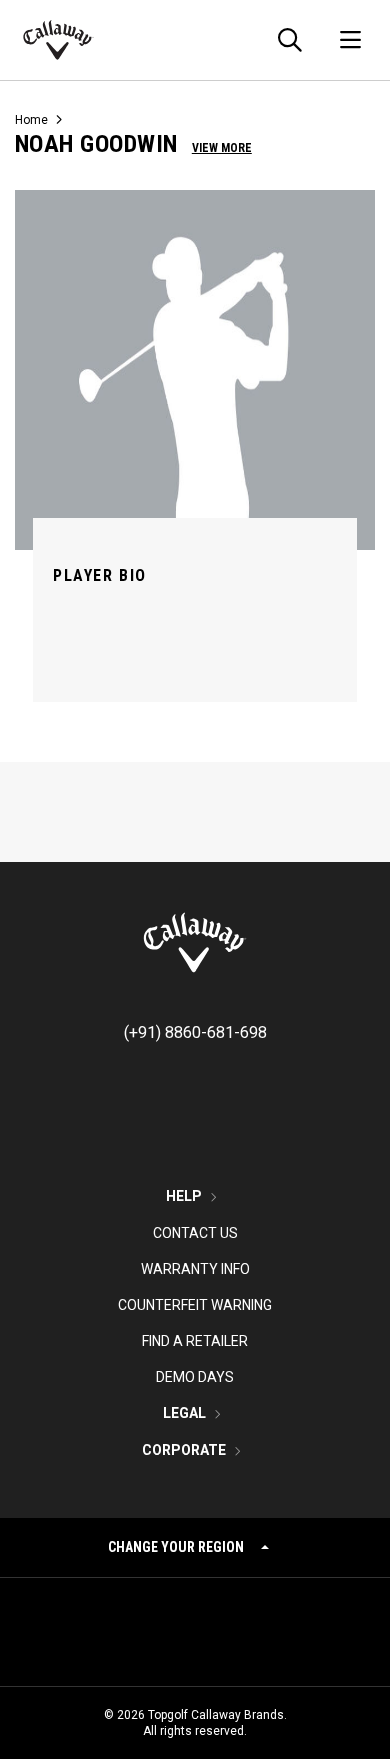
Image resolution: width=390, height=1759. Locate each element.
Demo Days (195, 1377)
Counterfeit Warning (195, 1305)
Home (31, 120)
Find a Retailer (195, 1341)
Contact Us (195, 1233)
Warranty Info (195, 1269)
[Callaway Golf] (58, 40)
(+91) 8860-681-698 (195, 1032)
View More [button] (222, 148)
